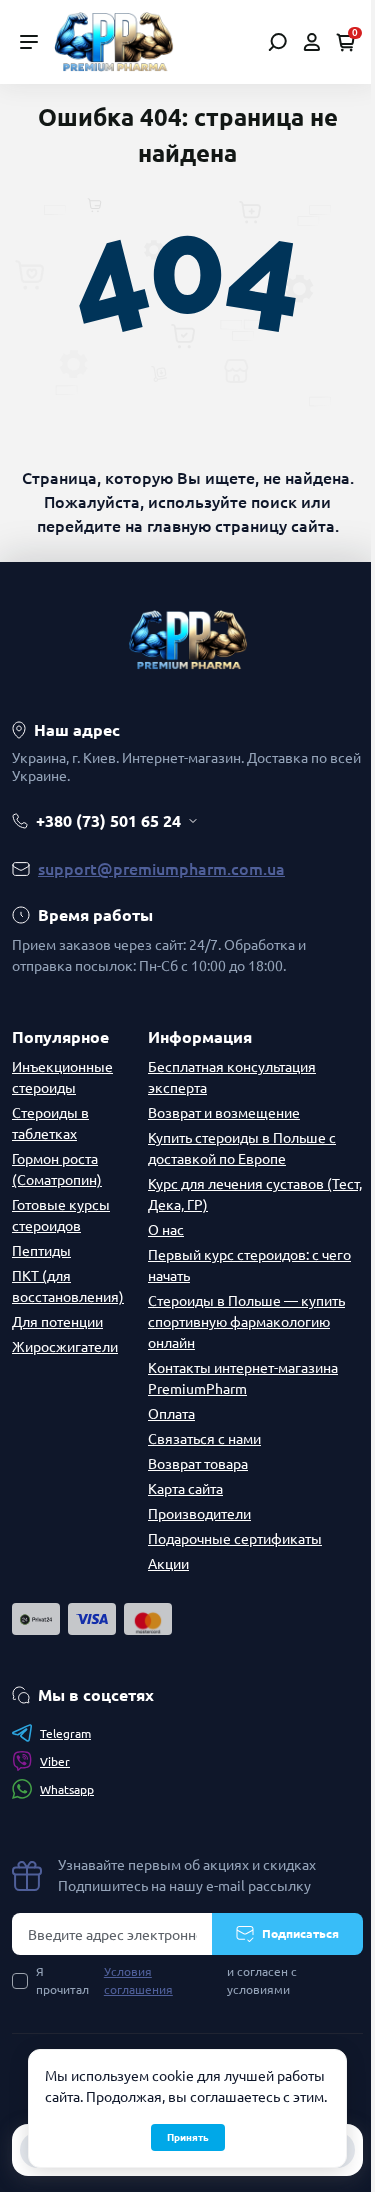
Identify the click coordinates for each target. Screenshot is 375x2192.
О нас (166, 1230)
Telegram (65, 1733)
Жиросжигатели (65, 1347)
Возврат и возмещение (224, 1113)
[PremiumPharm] (114, 40)
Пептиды (41, 1251)
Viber (55, 1761)
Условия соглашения (138, 1980)
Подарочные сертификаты (235, 1539)
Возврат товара (198, 1464)
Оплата (171, 1414)
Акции (168, 1564)
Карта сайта (185, 1489)
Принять (188, 2137)
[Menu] (29, 42)
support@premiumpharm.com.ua (161, 869)
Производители (199, 1514)
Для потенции (57, 1322)
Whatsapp (67, 1789)
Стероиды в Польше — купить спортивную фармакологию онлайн (246, 1322)
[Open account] (311, 42)
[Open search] (277, 42)
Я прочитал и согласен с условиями (166, 1980)
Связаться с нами (204, 1439)
